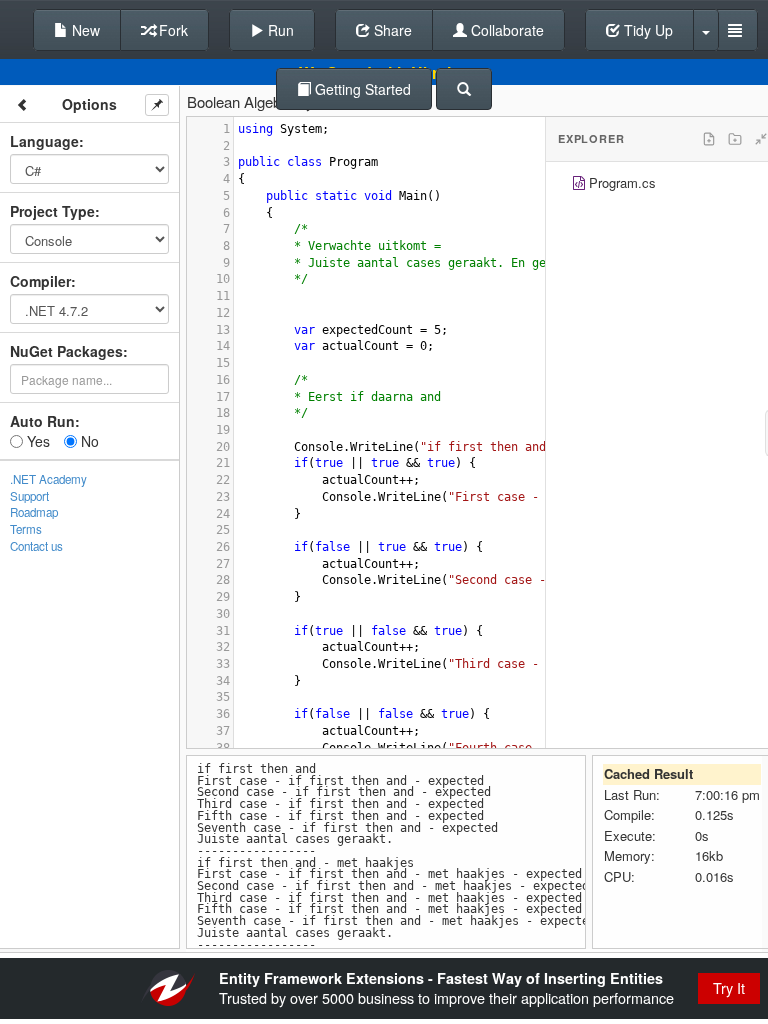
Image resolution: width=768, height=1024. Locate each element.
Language (44, 141)
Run (279, 30)
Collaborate (505, 30)
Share (391, 30)
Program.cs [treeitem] (622, 182)
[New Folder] (735, 139)
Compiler (40, 281)
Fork (171, 30)
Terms (26, 529)
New (84, 30)
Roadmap (34, 512)
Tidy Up (646, 30)
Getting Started (361, 89)
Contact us (36, 546)
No (88, 441)
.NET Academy (48, 479)
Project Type (52, 211)
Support (29, 496)
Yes (36, 441)
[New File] (709, 139)
